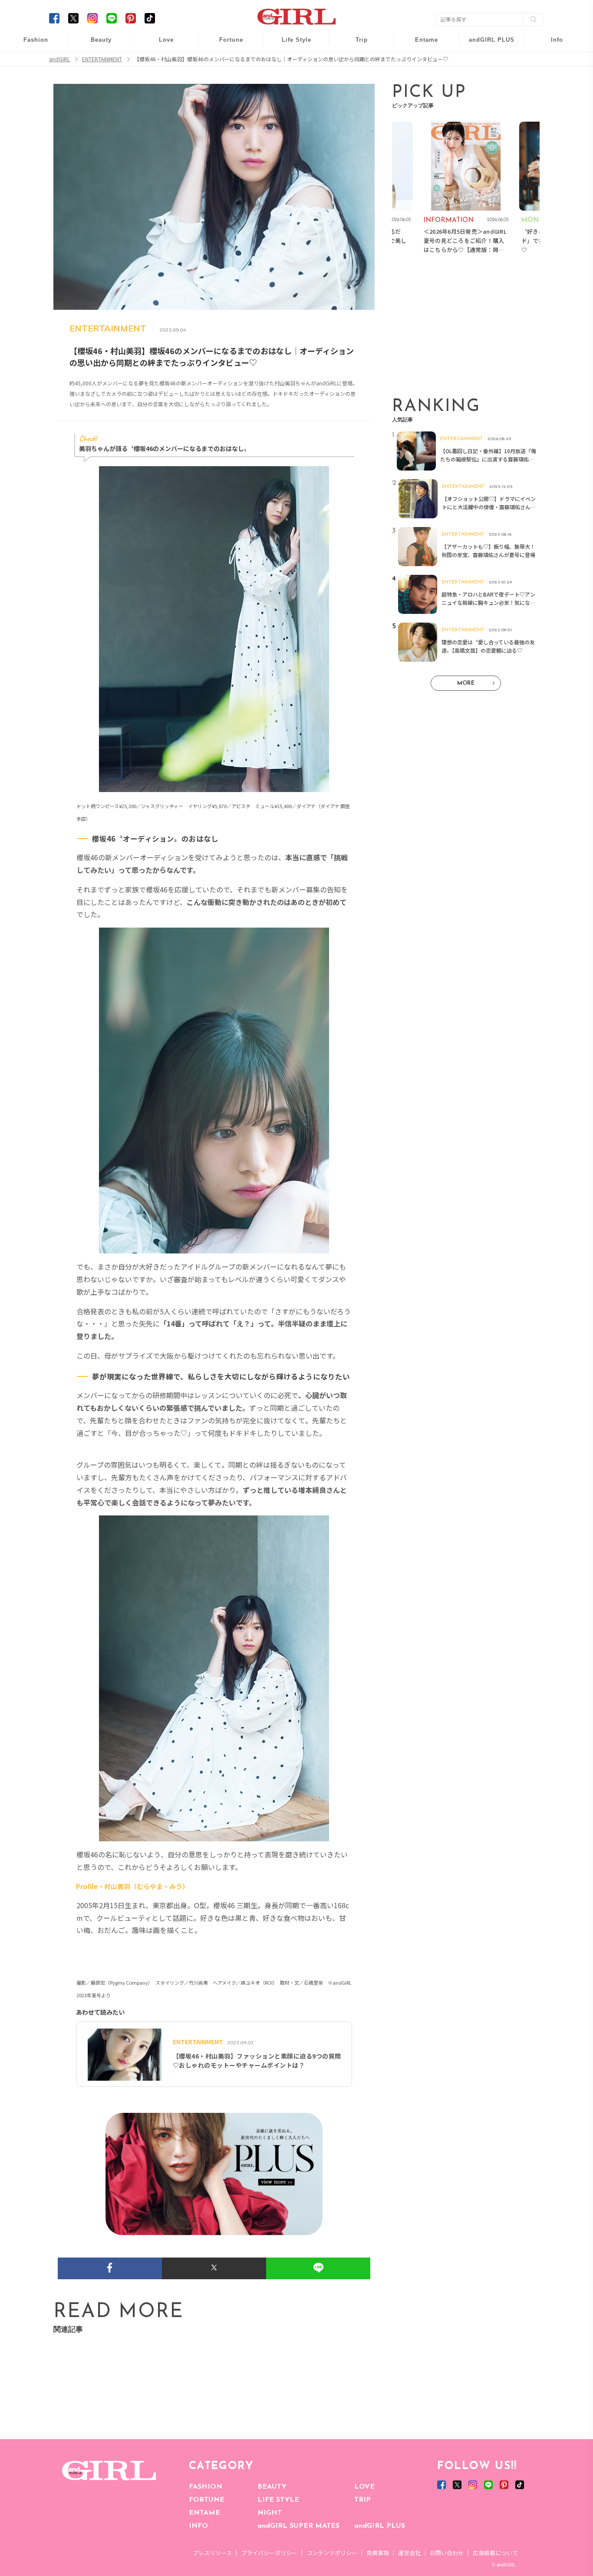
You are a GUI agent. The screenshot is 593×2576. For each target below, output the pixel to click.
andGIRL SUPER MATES (298, 2526)
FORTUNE (207, 2500)
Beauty (101, 40)
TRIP (362, 2500)
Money (290, 45)
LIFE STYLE (278, 2500)
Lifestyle (486, 78)
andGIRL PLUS (380, 2526)
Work (290, 61)
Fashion (486, 45)
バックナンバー (551, 61)
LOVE (364, 2487)
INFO (198, 2526)
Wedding (160, 45)
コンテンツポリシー (332, 2553)
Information (486, 94)
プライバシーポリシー (269, 2553)
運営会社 (409, 2553)
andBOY (421, 45)
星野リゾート (356, 61)
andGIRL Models (551, 94)
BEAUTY (272, 2487)
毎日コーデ (30, 45)
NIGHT (270, 2513)
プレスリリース (212, 2553)
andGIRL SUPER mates (551, 111)
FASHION (206, 2487)
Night (160, 78)
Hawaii (356, 45)
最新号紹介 (551, 45)
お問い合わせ (447, 2553)
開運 (225, 45)
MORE (466, 683)
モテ (160, 61)
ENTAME (204, 2513)
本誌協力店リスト (551, 78)
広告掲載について (495, 2553)
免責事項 (378, 2553)
